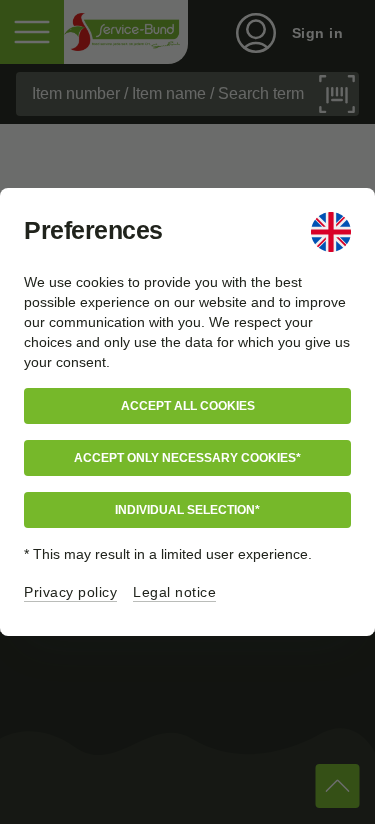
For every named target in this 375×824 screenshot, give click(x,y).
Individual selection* (187, 510)
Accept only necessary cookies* (187, 458)
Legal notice (174, 592)
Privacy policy (70, 592)
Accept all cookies (188, 406)
